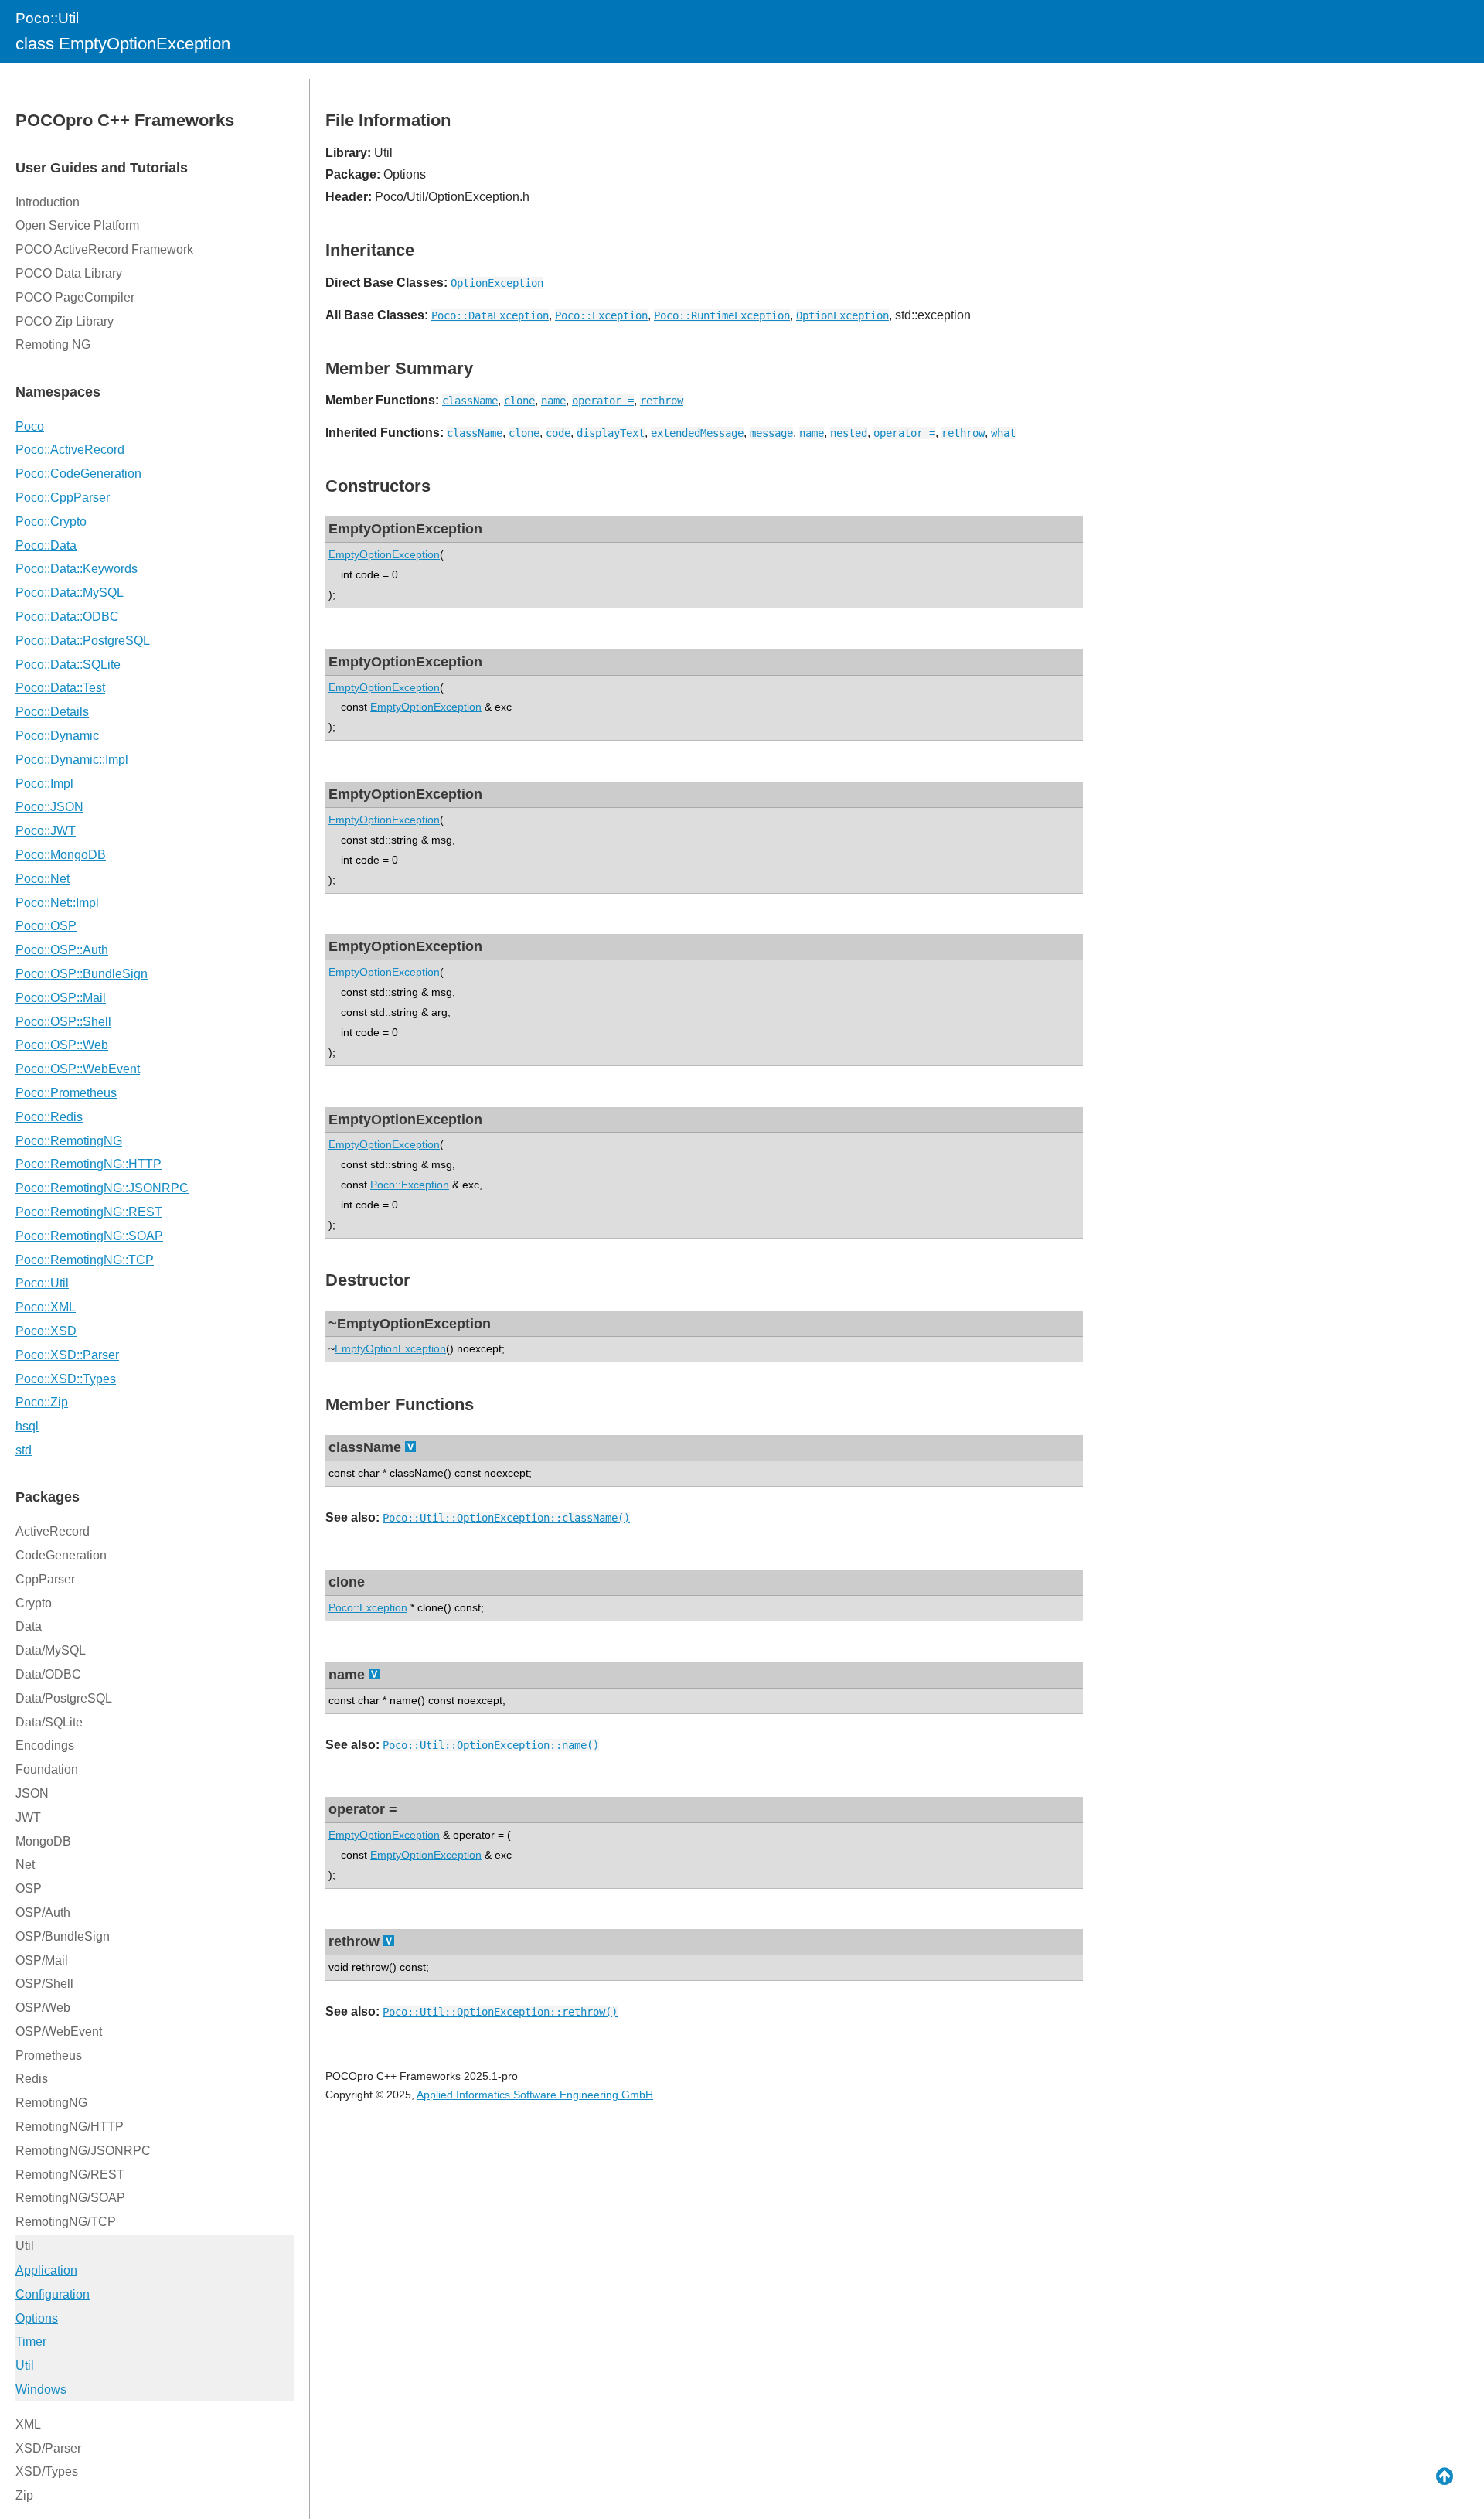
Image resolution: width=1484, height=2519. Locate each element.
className (470, 401)
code (558, 433)
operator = (603, 401)
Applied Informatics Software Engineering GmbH (535, 2095)
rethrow (662, 401)
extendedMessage (697, 433)
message (771, 433)
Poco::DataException (490, 315)
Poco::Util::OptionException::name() (491, 1745)
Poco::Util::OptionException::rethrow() (500, 2012)
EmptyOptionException (384, 554)
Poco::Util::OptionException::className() (506, 1518)
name (553, 401)
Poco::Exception (601, 315)
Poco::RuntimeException (722, 315)
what (1003, 433)
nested (849, 433)
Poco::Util (47, 18)
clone (519, 401)
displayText (611, 433)
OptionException (497, 283)
